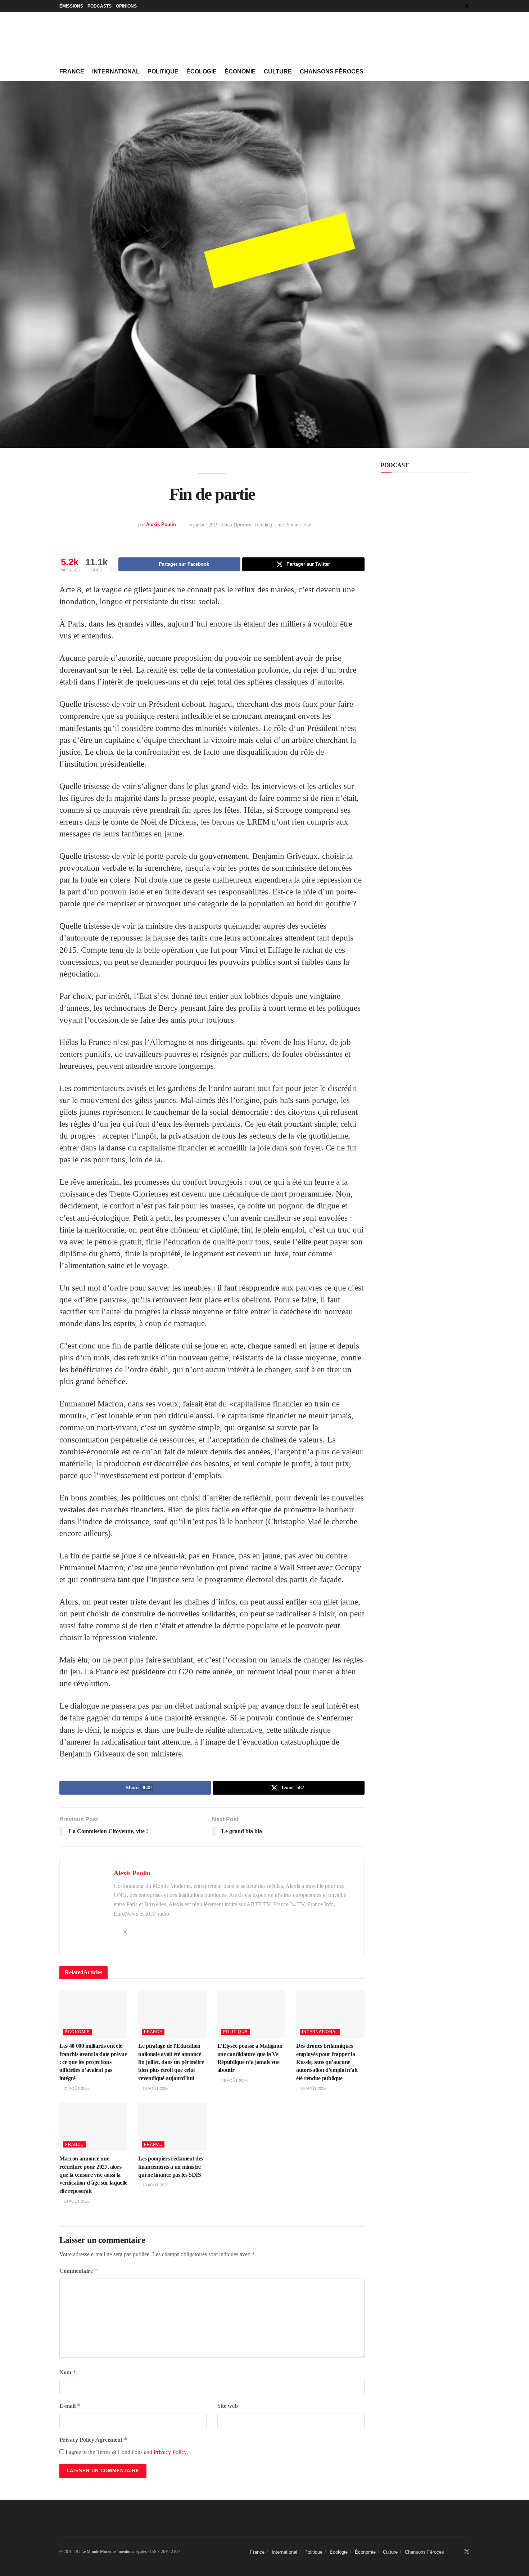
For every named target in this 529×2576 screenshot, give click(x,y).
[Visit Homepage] (113, 38)
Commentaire (79, 2271)
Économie (240, 71)
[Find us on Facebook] (458, 6)
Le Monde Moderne (98, 2552)
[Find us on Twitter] (467, 6)
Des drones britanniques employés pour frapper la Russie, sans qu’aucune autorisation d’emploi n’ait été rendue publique (327, 2062)
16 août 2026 (234, 2081)
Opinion (243, 525)
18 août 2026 (155, 2088)
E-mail (70, 2406)
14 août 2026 (76, 2201)
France (72, 71)
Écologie (202, 71)
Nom (68, 2372)
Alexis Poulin (161, 525)
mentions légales (133, 2552)
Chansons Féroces (332, 71)
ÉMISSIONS (71, 6)
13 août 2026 (155, 2185)
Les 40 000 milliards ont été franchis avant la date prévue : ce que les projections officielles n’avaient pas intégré (93, 2062)
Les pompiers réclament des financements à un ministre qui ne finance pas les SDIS (171, 2167)
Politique (163, 71)
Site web (228, 2406)
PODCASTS (100, 6)
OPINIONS (126, 6)
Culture (278, 71)
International (116, 71)
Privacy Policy (170, 2452)
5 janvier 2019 (204, 525)
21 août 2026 (76, 2088)
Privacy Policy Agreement (93, 2440)
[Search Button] (467, 72)
